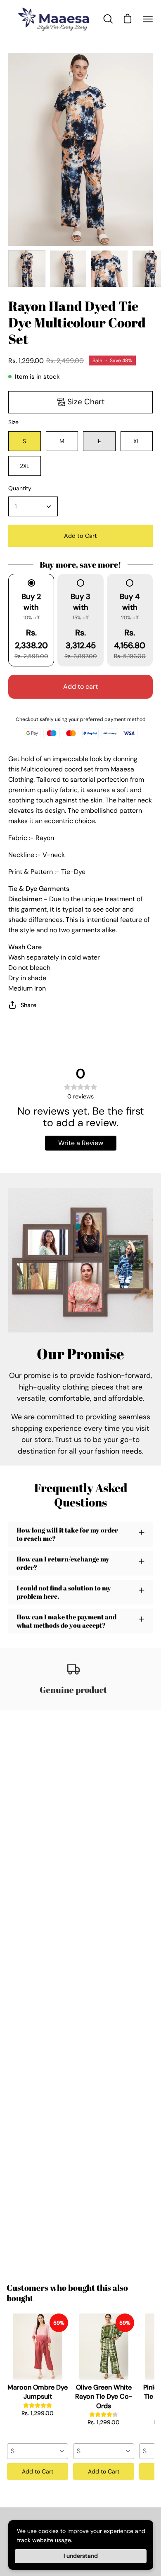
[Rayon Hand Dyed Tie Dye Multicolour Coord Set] (27, 269)
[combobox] (38, 2451)
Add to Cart (38, 2471)
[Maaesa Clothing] (55, 19)
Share (28, 1005)
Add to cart (80, 686)
